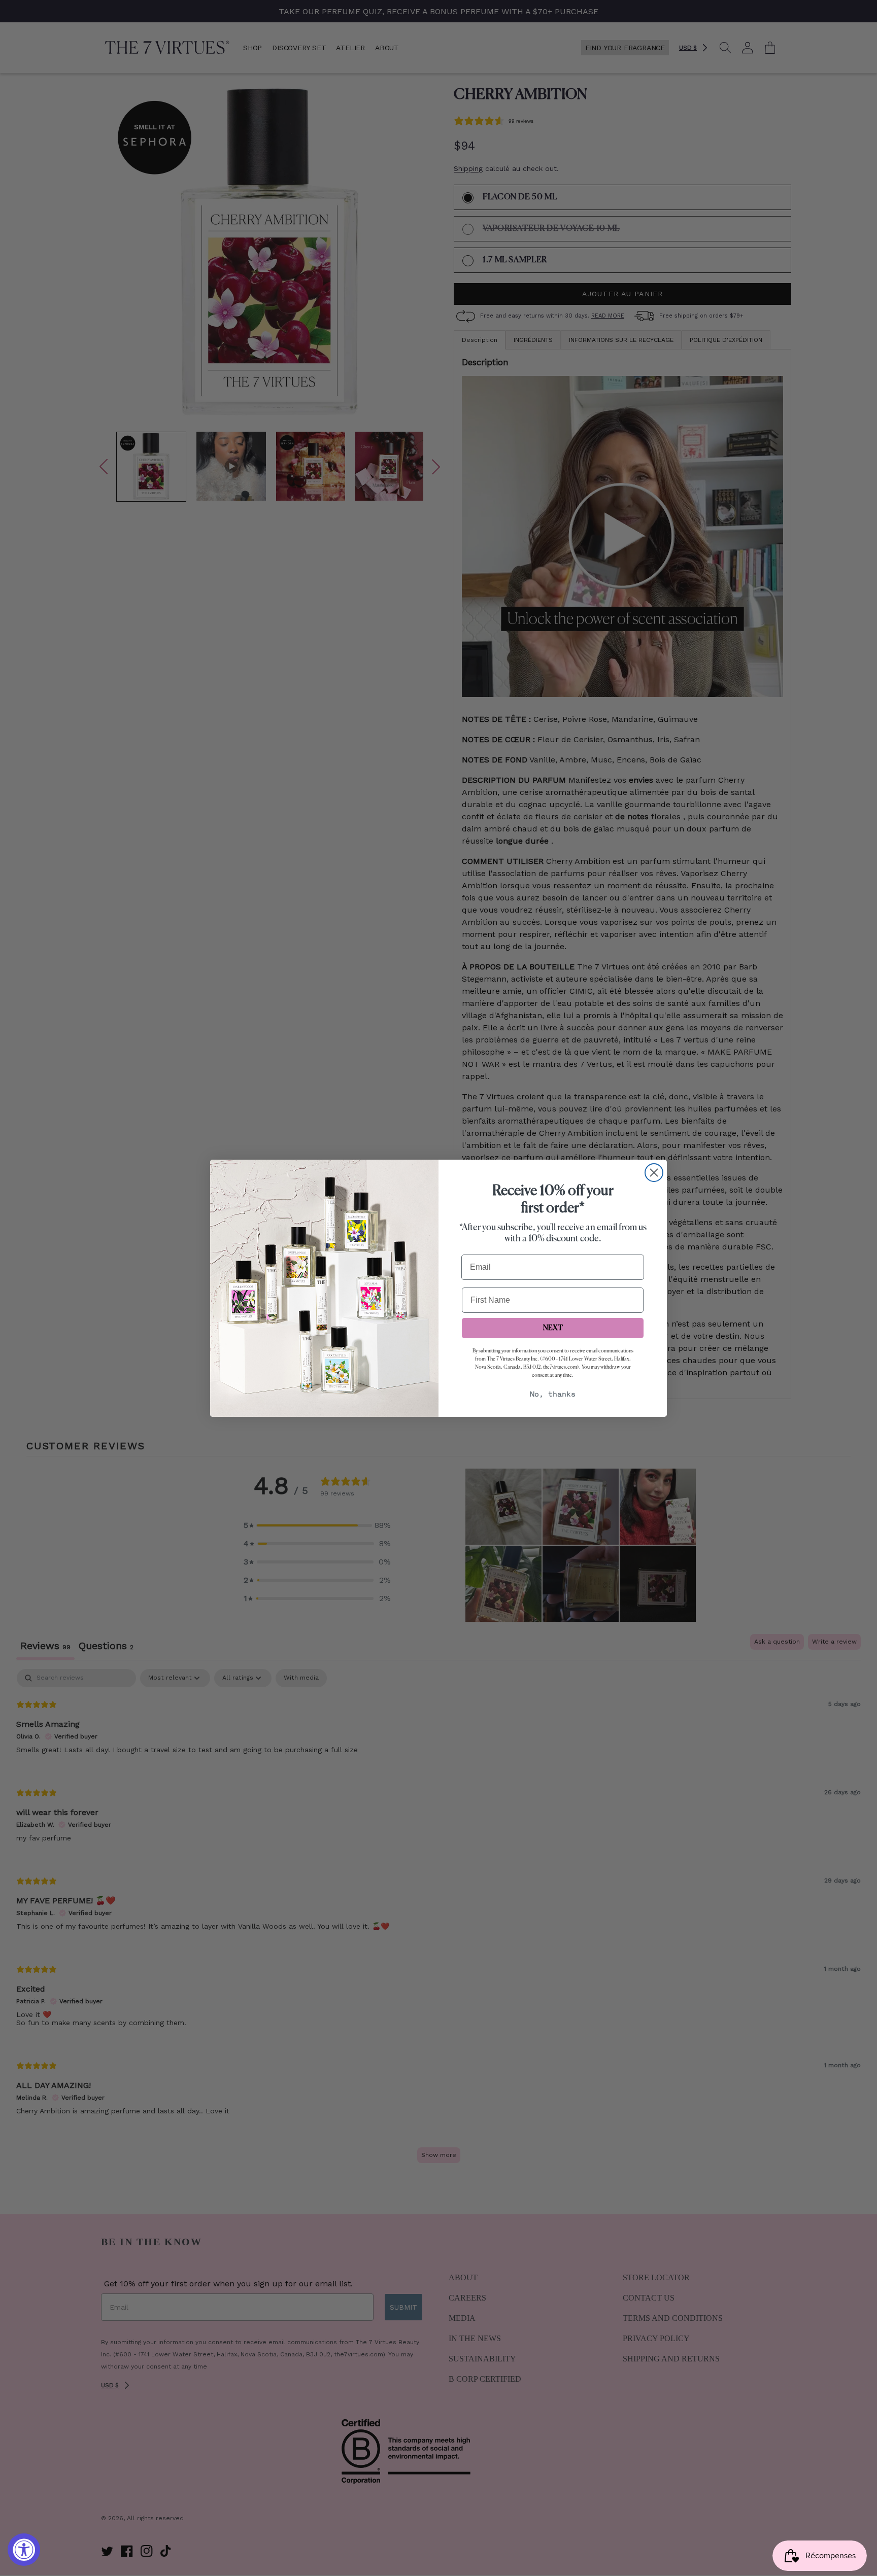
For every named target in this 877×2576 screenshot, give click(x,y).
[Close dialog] (654, 1173)
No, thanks (553, 1395)
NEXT (553, 1328)
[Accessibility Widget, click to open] (24, 2550)
